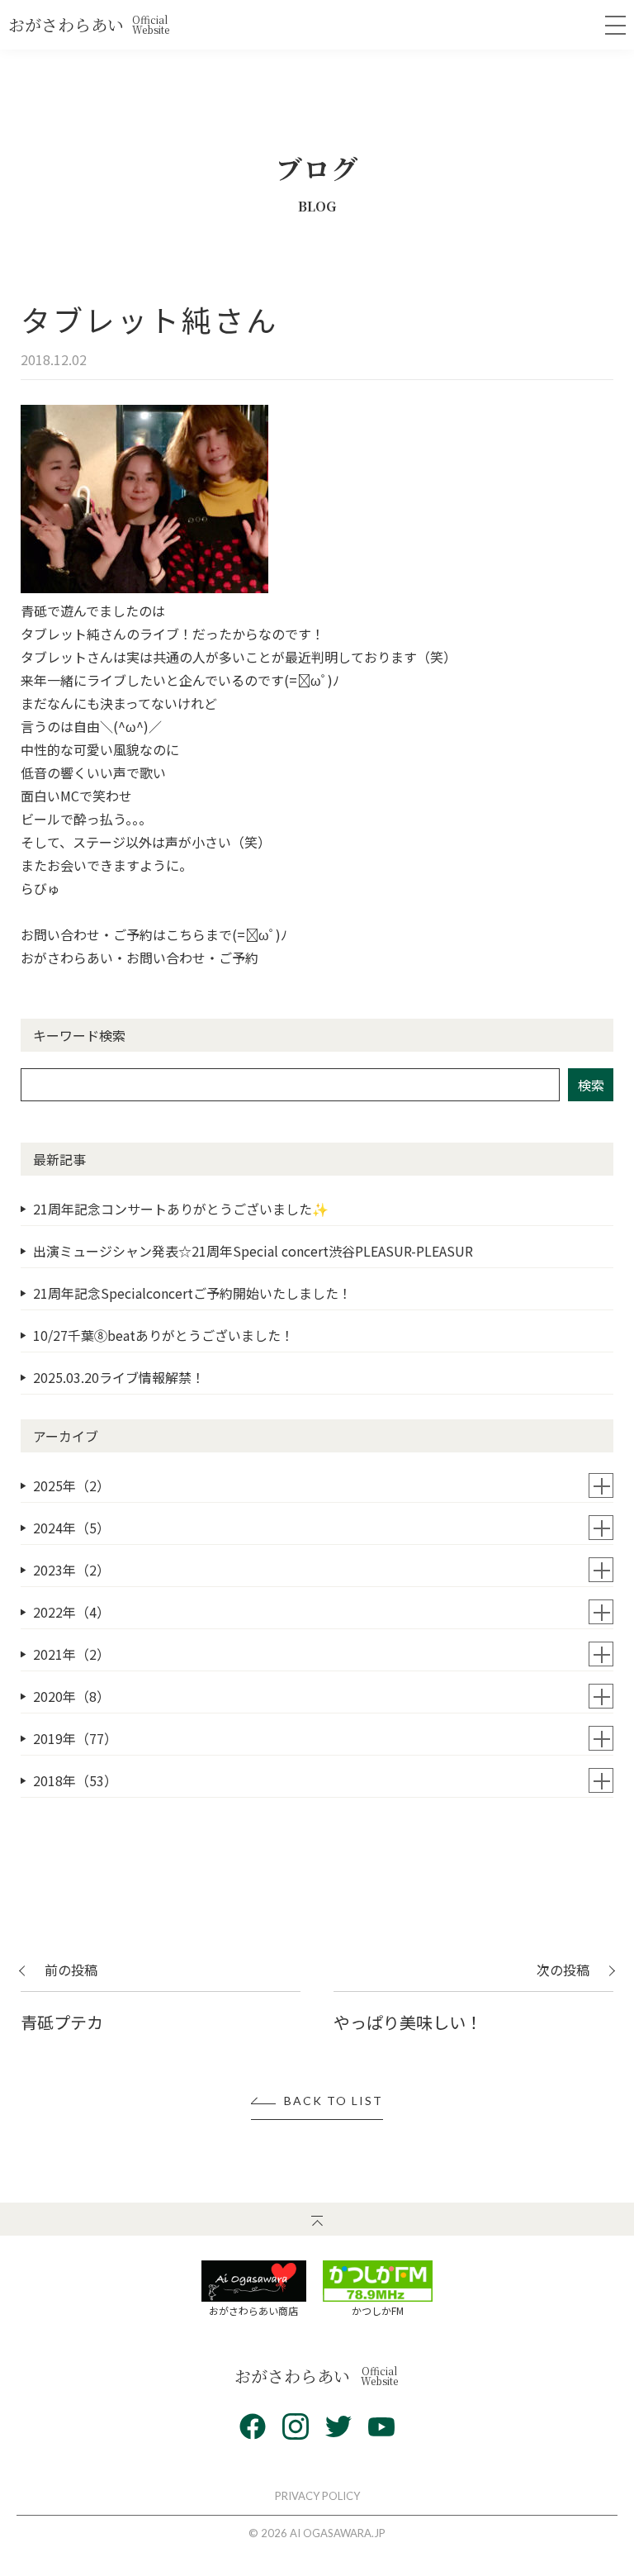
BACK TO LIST (334, 2101)
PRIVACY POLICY (317, 2496)
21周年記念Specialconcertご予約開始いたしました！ (192, 1293)
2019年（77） (75, 1738)
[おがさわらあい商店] (253, 2281)
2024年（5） (71, 1528)
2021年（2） (71, 1654)
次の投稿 (563, 1971)
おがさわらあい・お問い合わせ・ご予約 (140, 958)
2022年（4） (71, 1612)
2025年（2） (71, 1485)
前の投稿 (71, 1971)
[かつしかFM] (378, 2281)
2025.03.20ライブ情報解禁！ (119, 1377)
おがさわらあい (89, 24)
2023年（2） (71, 1570)
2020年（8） (71, 1696)
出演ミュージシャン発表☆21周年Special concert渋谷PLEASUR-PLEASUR (253, 1251)
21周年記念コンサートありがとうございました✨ (181, 1209)
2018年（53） (75, 1780)
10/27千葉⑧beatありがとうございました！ (163, 1335)
